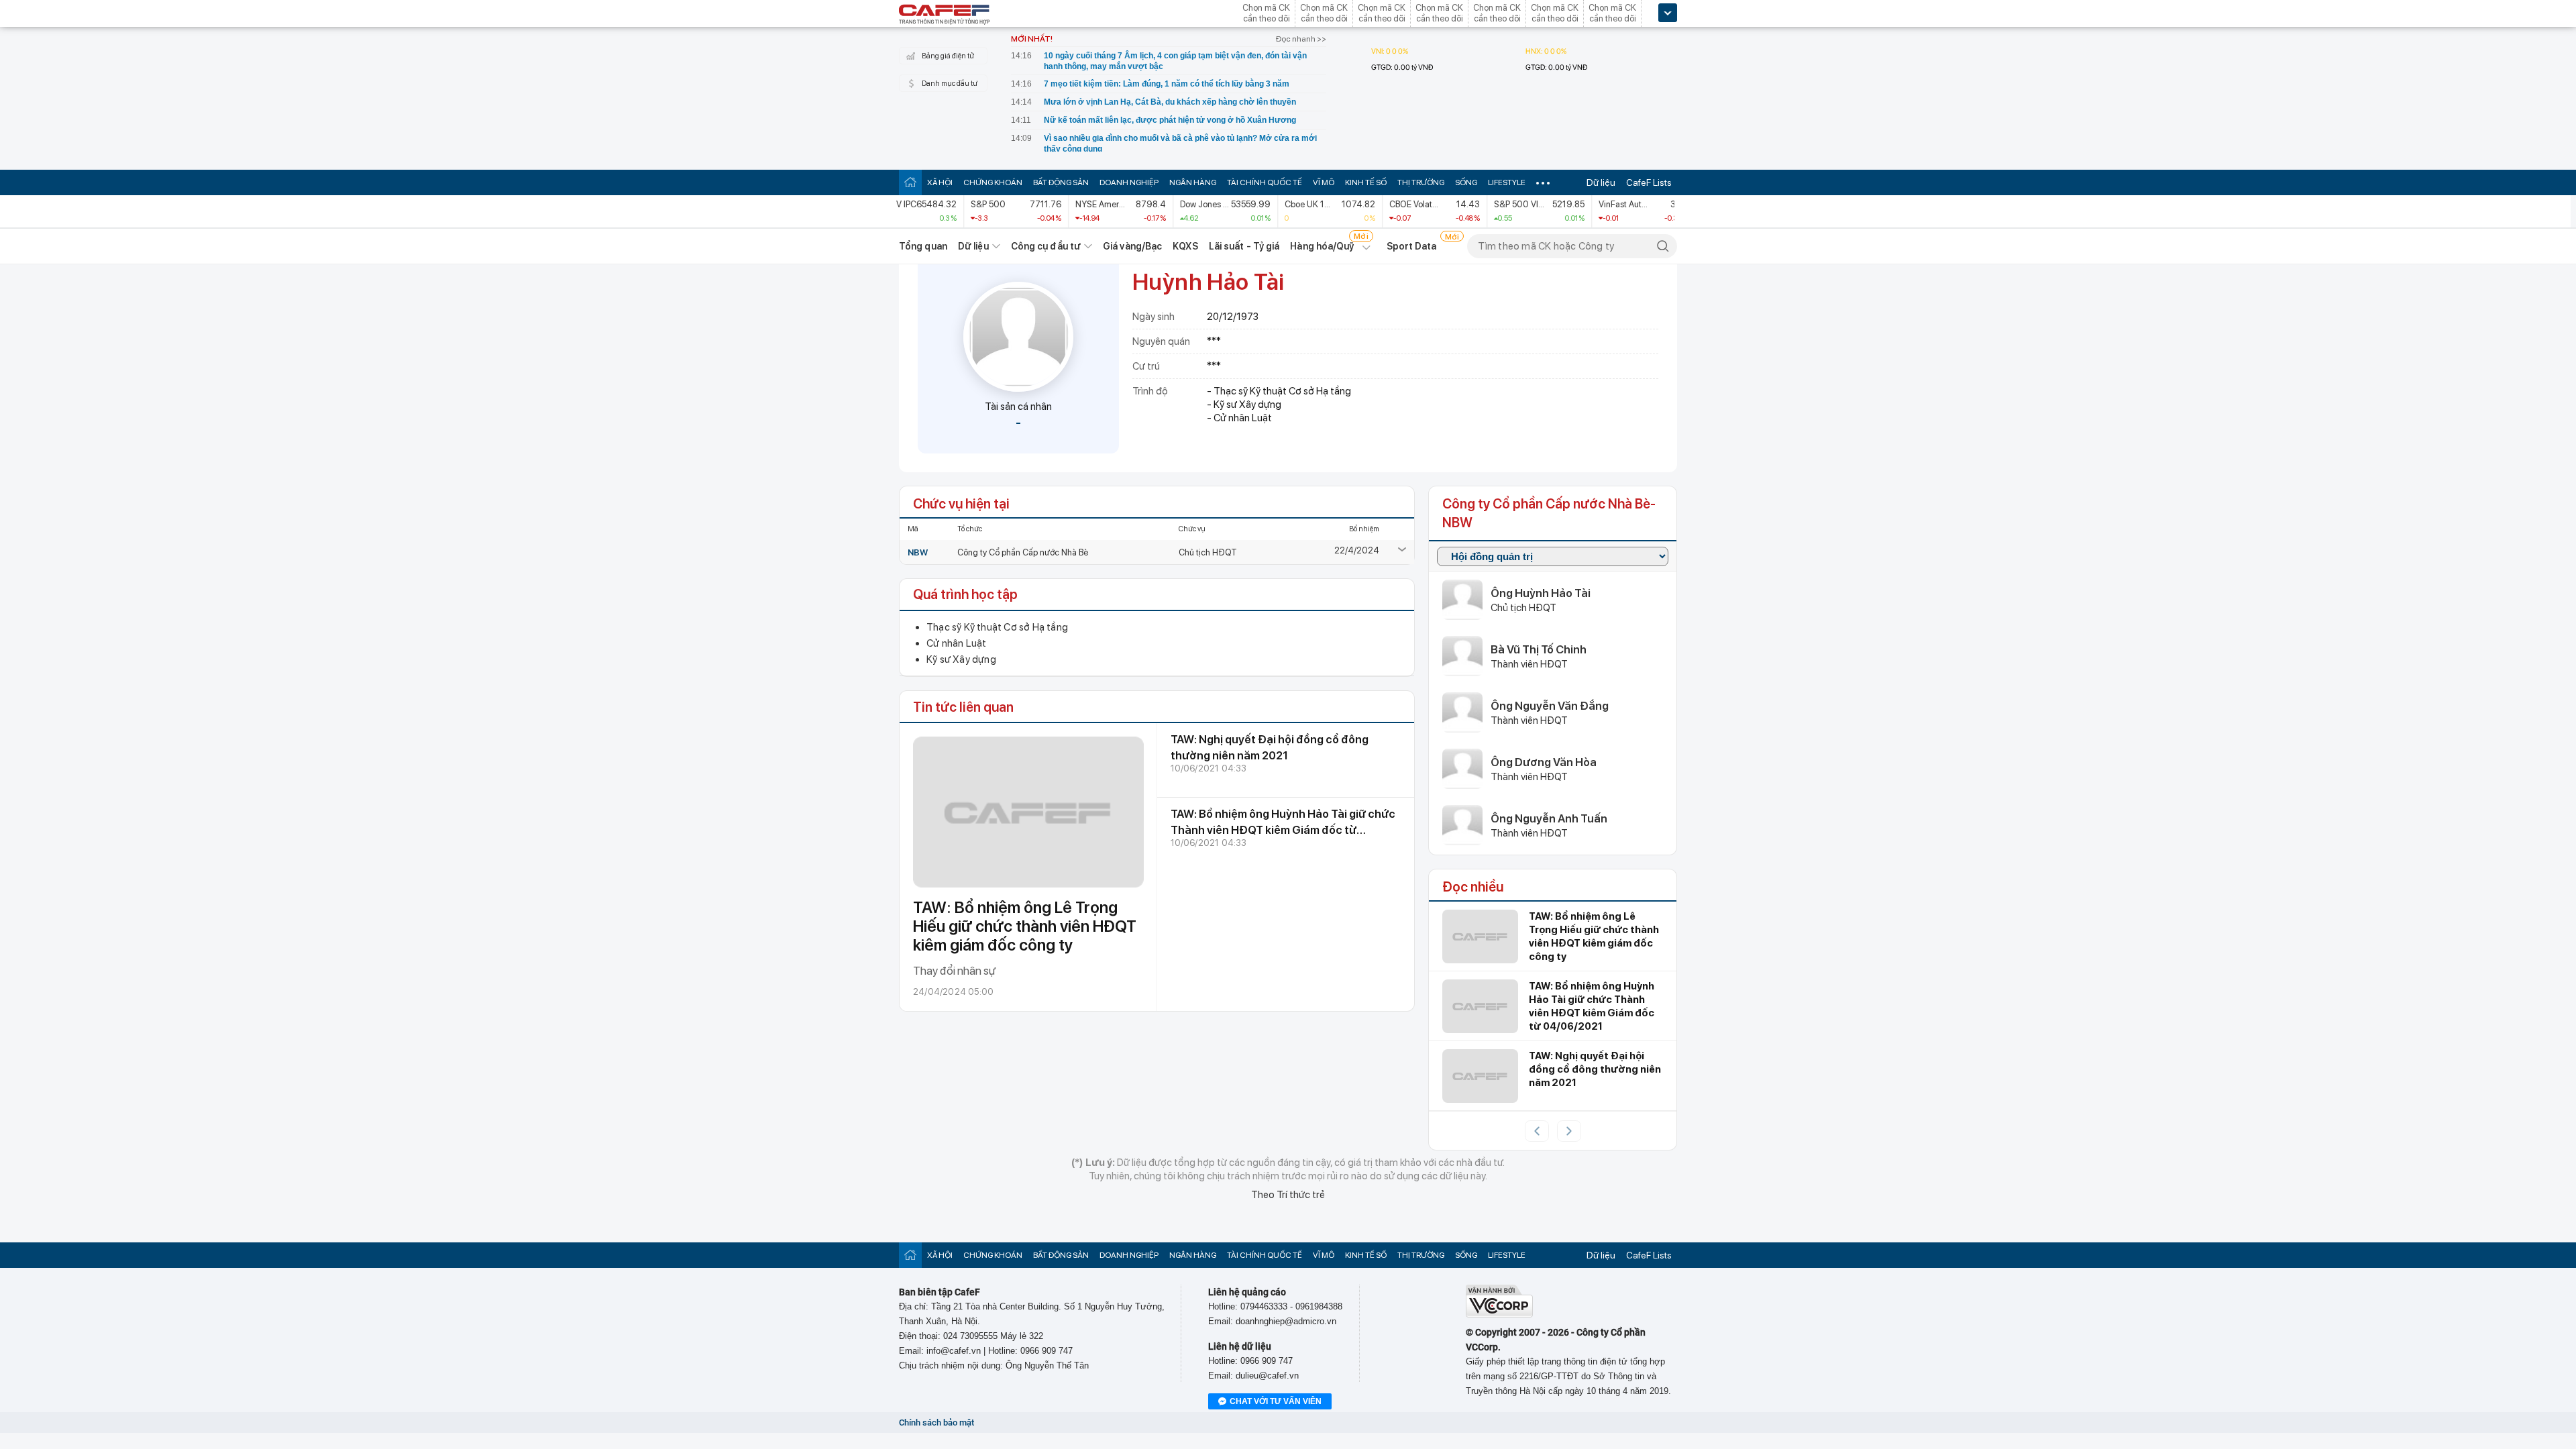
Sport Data (1412, 246)
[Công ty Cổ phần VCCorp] (1499, 1314)
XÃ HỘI (940, 182)
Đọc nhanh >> (1301, 39)
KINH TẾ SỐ (1366, 182)
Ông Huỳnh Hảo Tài (1541, 593)
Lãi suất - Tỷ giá (1244, 246)
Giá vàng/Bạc (1132, 246)
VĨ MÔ (1324, 182)
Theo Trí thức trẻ (1288, 1195)
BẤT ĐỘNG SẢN (1061, 182)
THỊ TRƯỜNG (1421, 182)
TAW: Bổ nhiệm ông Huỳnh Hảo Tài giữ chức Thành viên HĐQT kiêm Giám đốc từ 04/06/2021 (1283, 830)
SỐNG (1466, 182)
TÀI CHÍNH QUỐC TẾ (1265, 182)
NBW (918, 552)
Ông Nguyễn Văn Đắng (1550, 706)
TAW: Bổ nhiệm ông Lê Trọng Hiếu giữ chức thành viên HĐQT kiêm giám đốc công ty (1025, 926)
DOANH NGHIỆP (1129, 182)
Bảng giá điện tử (948, 56)
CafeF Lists (1649, 182)
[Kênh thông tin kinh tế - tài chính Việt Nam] (945, 15)
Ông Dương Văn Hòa (1544, 762)
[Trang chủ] (910, 182)
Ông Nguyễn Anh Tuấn (1549, 818)
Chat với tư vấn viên (1276, 1401)
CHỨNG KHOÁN (993, 182)
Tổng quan (923, 246)
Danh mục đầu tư (950, 84)
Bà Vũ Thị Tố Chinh (1539, 649)
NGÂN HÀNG (1193, 182)
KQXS (1185, 246)
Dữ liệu (1601, 182)
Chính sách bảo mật (936, 1423)
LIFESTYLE (1507, 182)
